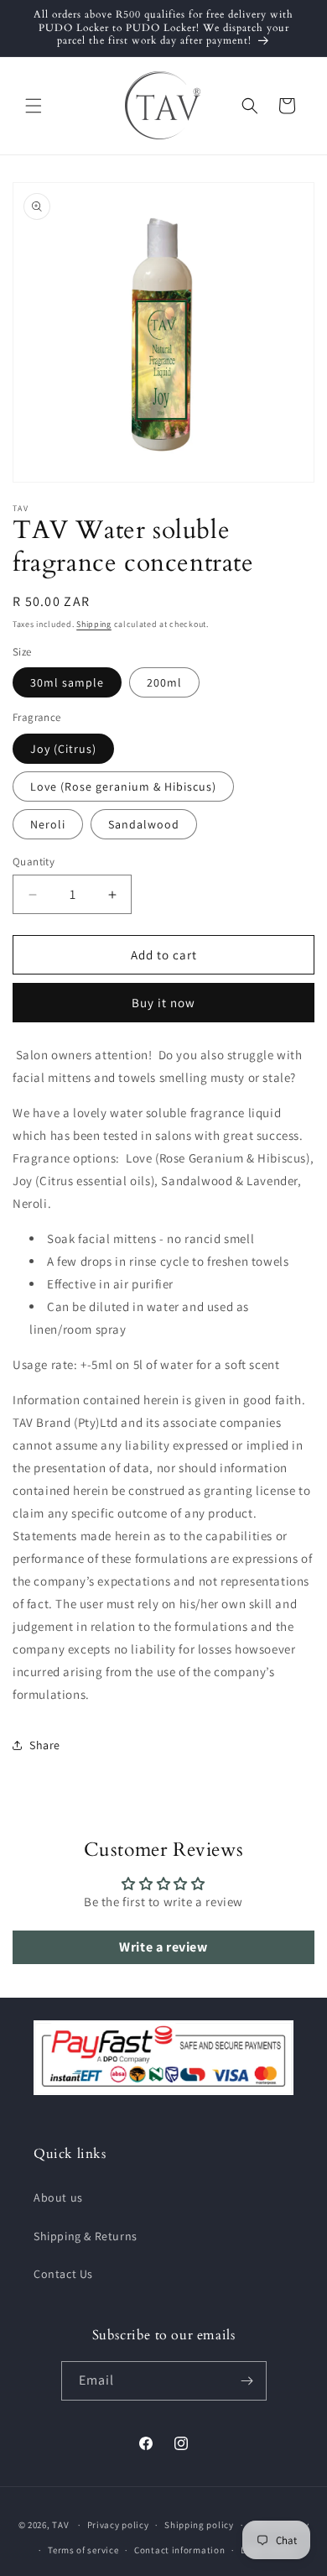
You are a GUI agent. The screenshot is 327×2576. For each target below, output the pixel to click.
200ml (164, 682)
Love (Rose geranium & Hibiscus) (123, 786)
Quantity (34, 862)
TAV (60, 2525)
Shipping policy (199, 2525)
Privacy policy (118, 2525)
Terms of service (83, 2550)
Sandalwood (144, 824)
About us (58, 2197)
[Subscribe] (247, 2381)
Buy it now (163, 1003)
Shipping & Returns (86, 2236)
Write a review (163, 1947)
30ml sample (67, 682)
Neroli (48, 824)
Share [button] (45, 1745)
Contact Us (63, 2274)
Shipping (94, 624)
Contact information (179, 2550)
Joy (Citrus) (63, 749)
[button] (34, 106)
